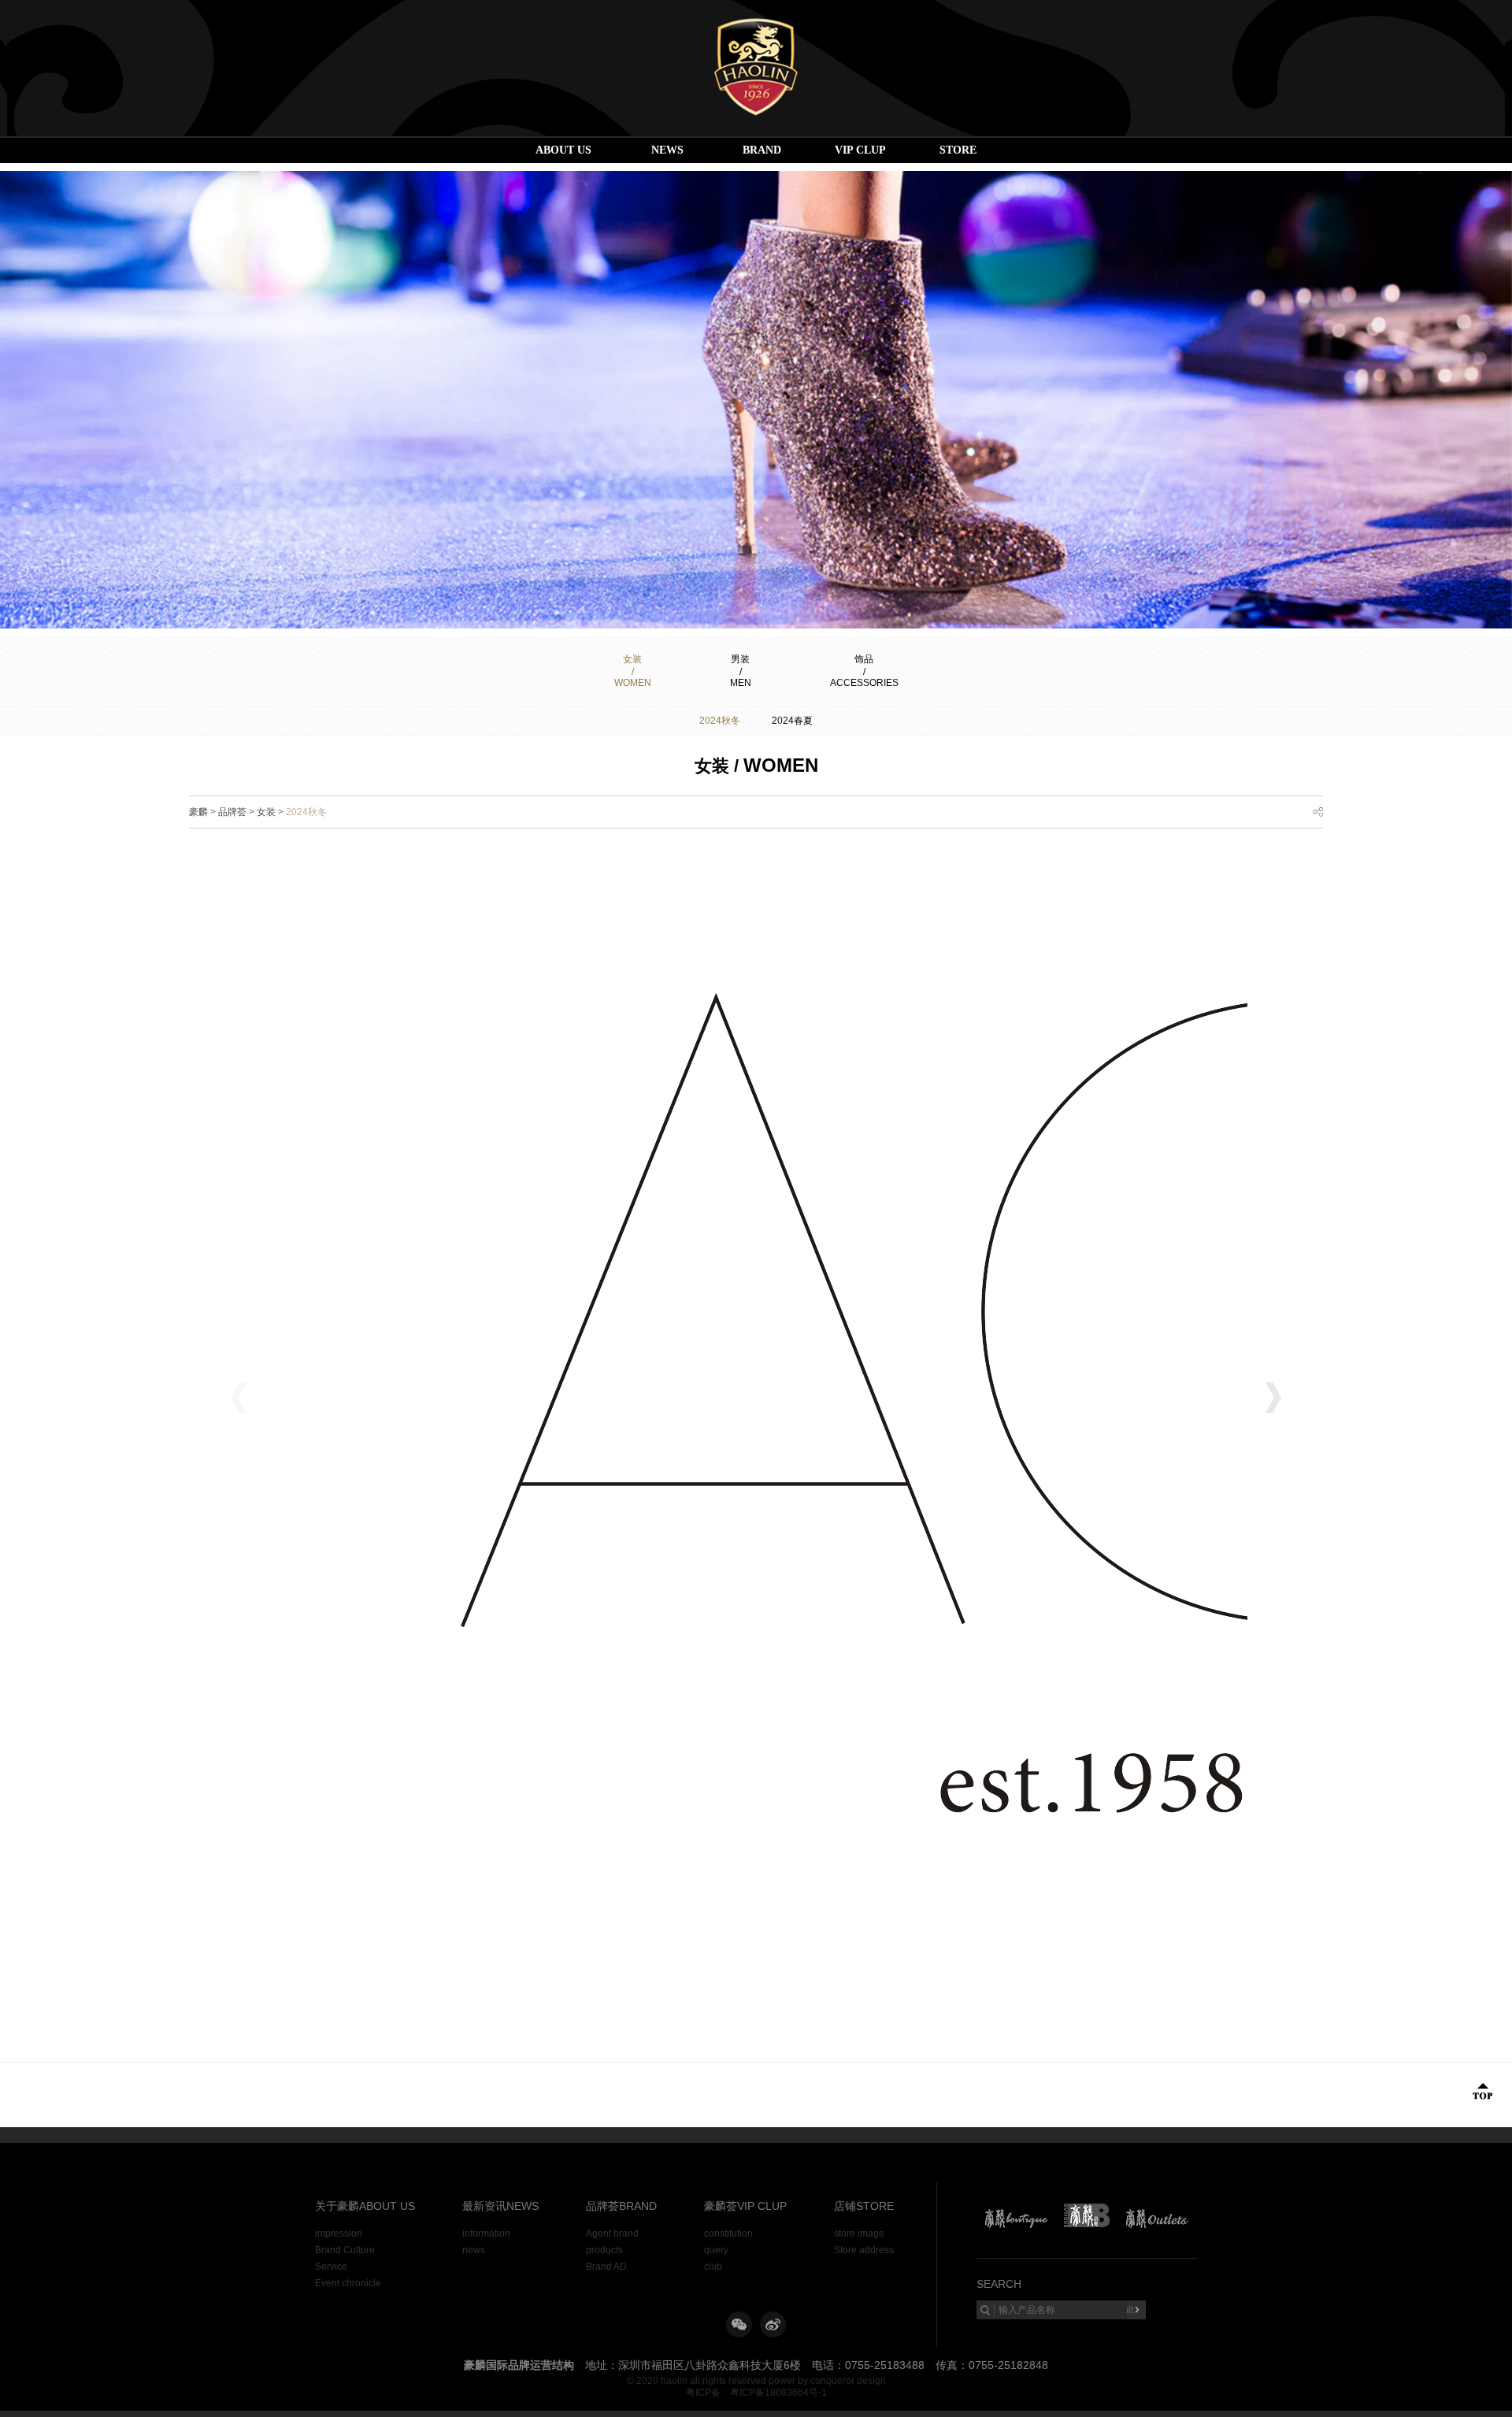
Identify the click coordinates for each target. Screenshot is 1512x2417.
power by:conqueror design (827, 2381)
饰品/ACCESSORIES (864, 671)
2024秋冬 (720, 721)
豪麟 (198, 812)
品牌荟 (232, 812)
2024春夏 (792, 721)
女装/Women (633, 671)
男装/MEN (741, 671)
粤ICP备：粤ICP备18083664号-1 (756, 2393)
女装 (266, 812)
